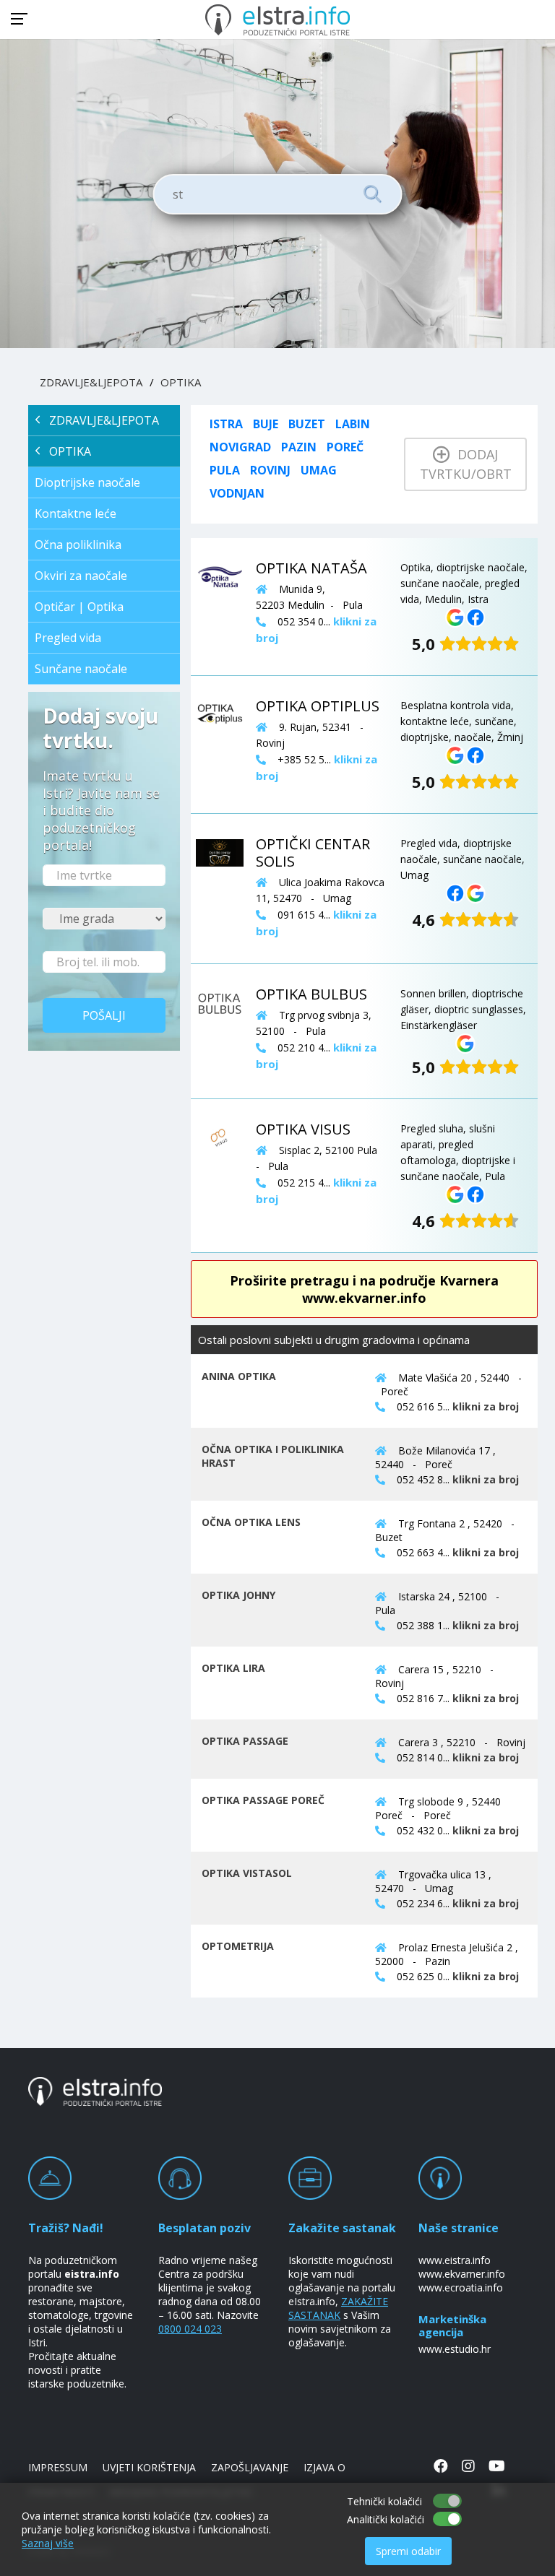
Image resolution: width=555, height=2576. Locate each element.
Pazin (299, 447)
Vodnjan (237, 493)
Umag (319, 470)
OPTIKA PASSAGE (245, 1741)
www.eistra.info (455, 2260)
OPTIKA (181, 382)
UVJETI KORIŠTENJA (149, 2467)
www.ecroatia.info (461, 2287)
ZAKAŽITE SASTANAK (338, 2308)
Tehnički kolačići (384, 2501)
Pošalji (104, 1015)
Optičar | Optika (79, 607)
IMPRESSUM (58, 2467)
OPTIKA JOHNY (238, 1595)
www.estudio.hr (455, 2349)
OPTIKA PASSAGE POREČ (263, 1800)
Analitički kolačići (386, 2519)
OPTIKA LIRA (233, 1668)
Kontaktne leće (76, 513)
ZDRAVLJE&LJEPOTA (91, 382)
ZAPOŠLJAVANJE (250, 2467)
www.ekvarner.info (462, 2274)
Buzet (307, 424)
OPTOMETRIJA (238, 1946)
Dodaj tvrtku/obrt (466, 464)
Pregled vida (68, 638)
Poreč (345, 447)
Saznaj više (48, 2543)
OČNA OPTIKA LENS (251, 1522)
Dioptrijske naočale (87, 482)
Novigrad (240, 447)
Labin (353, 424)
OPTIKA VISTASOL (247, 1873)
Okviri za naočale (81, 576)
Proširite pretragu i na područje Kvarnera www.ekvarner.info (364, 1289)
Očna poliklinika (78, 545)
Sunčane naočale (81, 669)
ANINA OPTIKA (239, 1376)
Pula (225, 470)
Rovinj (270, 470)
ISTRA (226, 424)
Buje (266, 424)
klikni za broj (486, 1406)
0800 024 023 (190, 2329)
